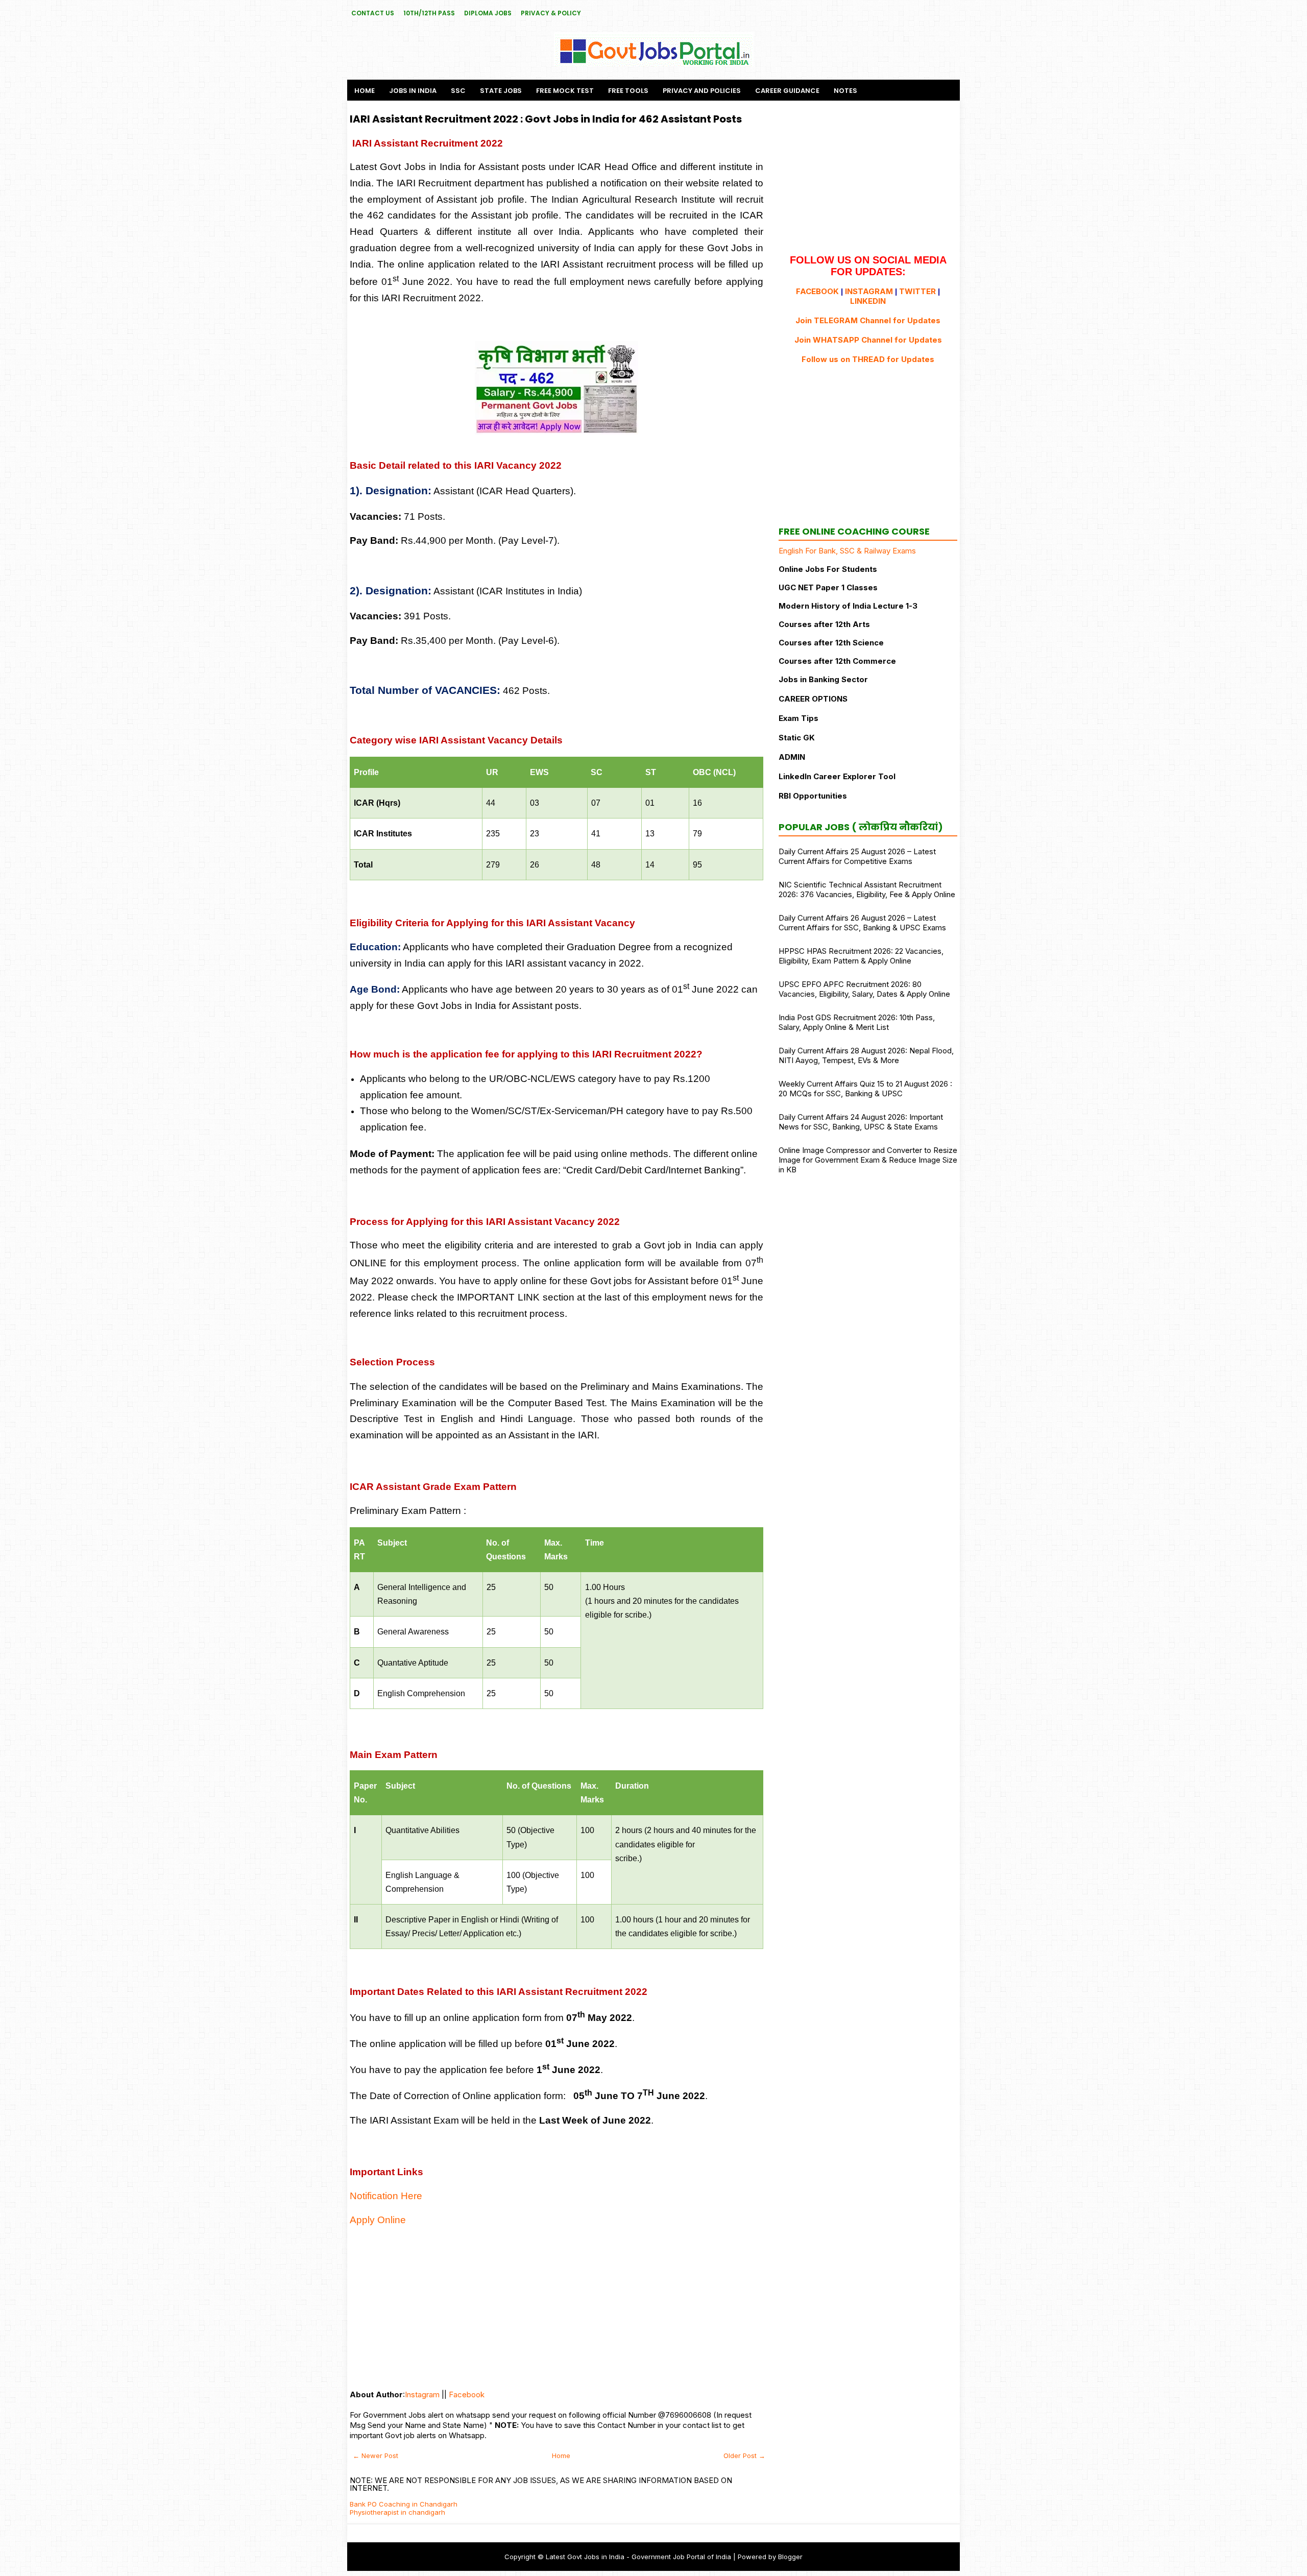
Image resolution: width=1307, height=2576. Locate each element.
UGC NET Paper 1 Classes (828, 587)
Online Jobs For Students (828, 569)
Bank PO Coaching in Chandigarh (404, 2504)
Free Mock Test (565, 91)
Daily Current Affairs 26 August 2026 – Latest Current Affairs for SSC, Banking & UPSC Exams (862, 923)
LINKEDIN (868, 301)
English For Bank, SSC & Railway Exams (847, 551)
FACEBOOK (817, 291)
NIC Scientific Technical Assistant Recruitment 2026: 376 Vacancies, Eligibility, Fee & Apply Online (867, 889)
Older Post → (744, 2455)
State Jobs (501, 91)
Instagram (422, 2394)
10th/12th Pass (429, 13)
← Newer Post (376, 2455)
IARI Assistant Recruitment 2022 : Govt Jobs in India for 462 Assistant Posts (546, 119)
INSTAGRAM (869, 291)
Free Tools (628, 91)
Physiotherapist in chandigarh (397, 2512)
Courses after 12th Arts (824, 624)
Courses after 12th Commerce (837, 661)
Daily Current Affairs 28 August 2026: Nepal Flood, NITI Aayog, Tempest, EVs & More (866, 1055)
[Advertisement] (556, 2308)
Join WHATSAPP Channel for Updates (868, 340)
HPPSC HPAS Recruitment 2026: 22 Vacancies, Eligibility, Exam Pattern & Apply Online (861, 956)
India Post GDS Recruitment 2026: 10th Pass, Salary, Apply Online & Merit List (857, 1022)
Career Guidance (787, 91)
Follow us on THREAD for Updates (868, 359)
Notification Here (386, 2196)
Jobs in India (413, 91)
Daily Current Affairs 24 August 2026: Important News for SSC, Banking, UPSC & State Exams (861, 1122)
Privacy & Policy (551, 13)
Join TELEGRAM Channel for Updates (868, 320)
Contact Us (373, 13)
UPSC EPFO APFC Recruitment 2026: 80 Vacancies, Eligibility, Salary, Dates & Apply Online (864, 989)
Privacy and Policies (702, 91)
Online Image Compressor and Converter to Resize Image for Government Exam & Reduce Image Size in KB (868, 1160)
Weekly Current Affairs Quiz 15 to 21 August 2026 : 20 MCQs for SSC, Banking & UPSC (865, 1089)
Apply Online (378, 2220)
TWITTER (917, 291)
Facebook (467, 2394)
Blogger (790, 2557)
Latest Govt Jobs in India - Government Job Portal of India (638, 2557)
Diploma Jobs (488, 13)
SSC (458, 91)
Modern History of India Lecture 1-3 (848, 606)
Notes (845, 91)
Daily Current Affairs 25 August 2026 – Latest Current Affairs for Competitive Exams (857, 856)
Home (365, 91)
